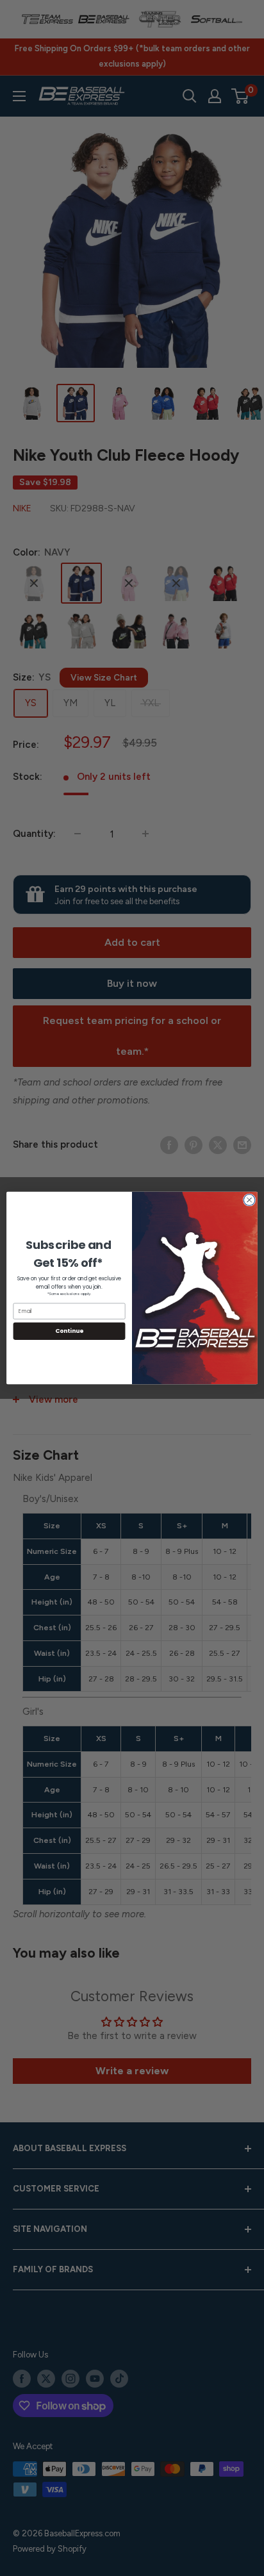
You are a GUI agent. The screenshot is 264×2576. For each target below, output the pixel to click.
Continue (69, 1331)
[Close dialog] (249, 1200)
